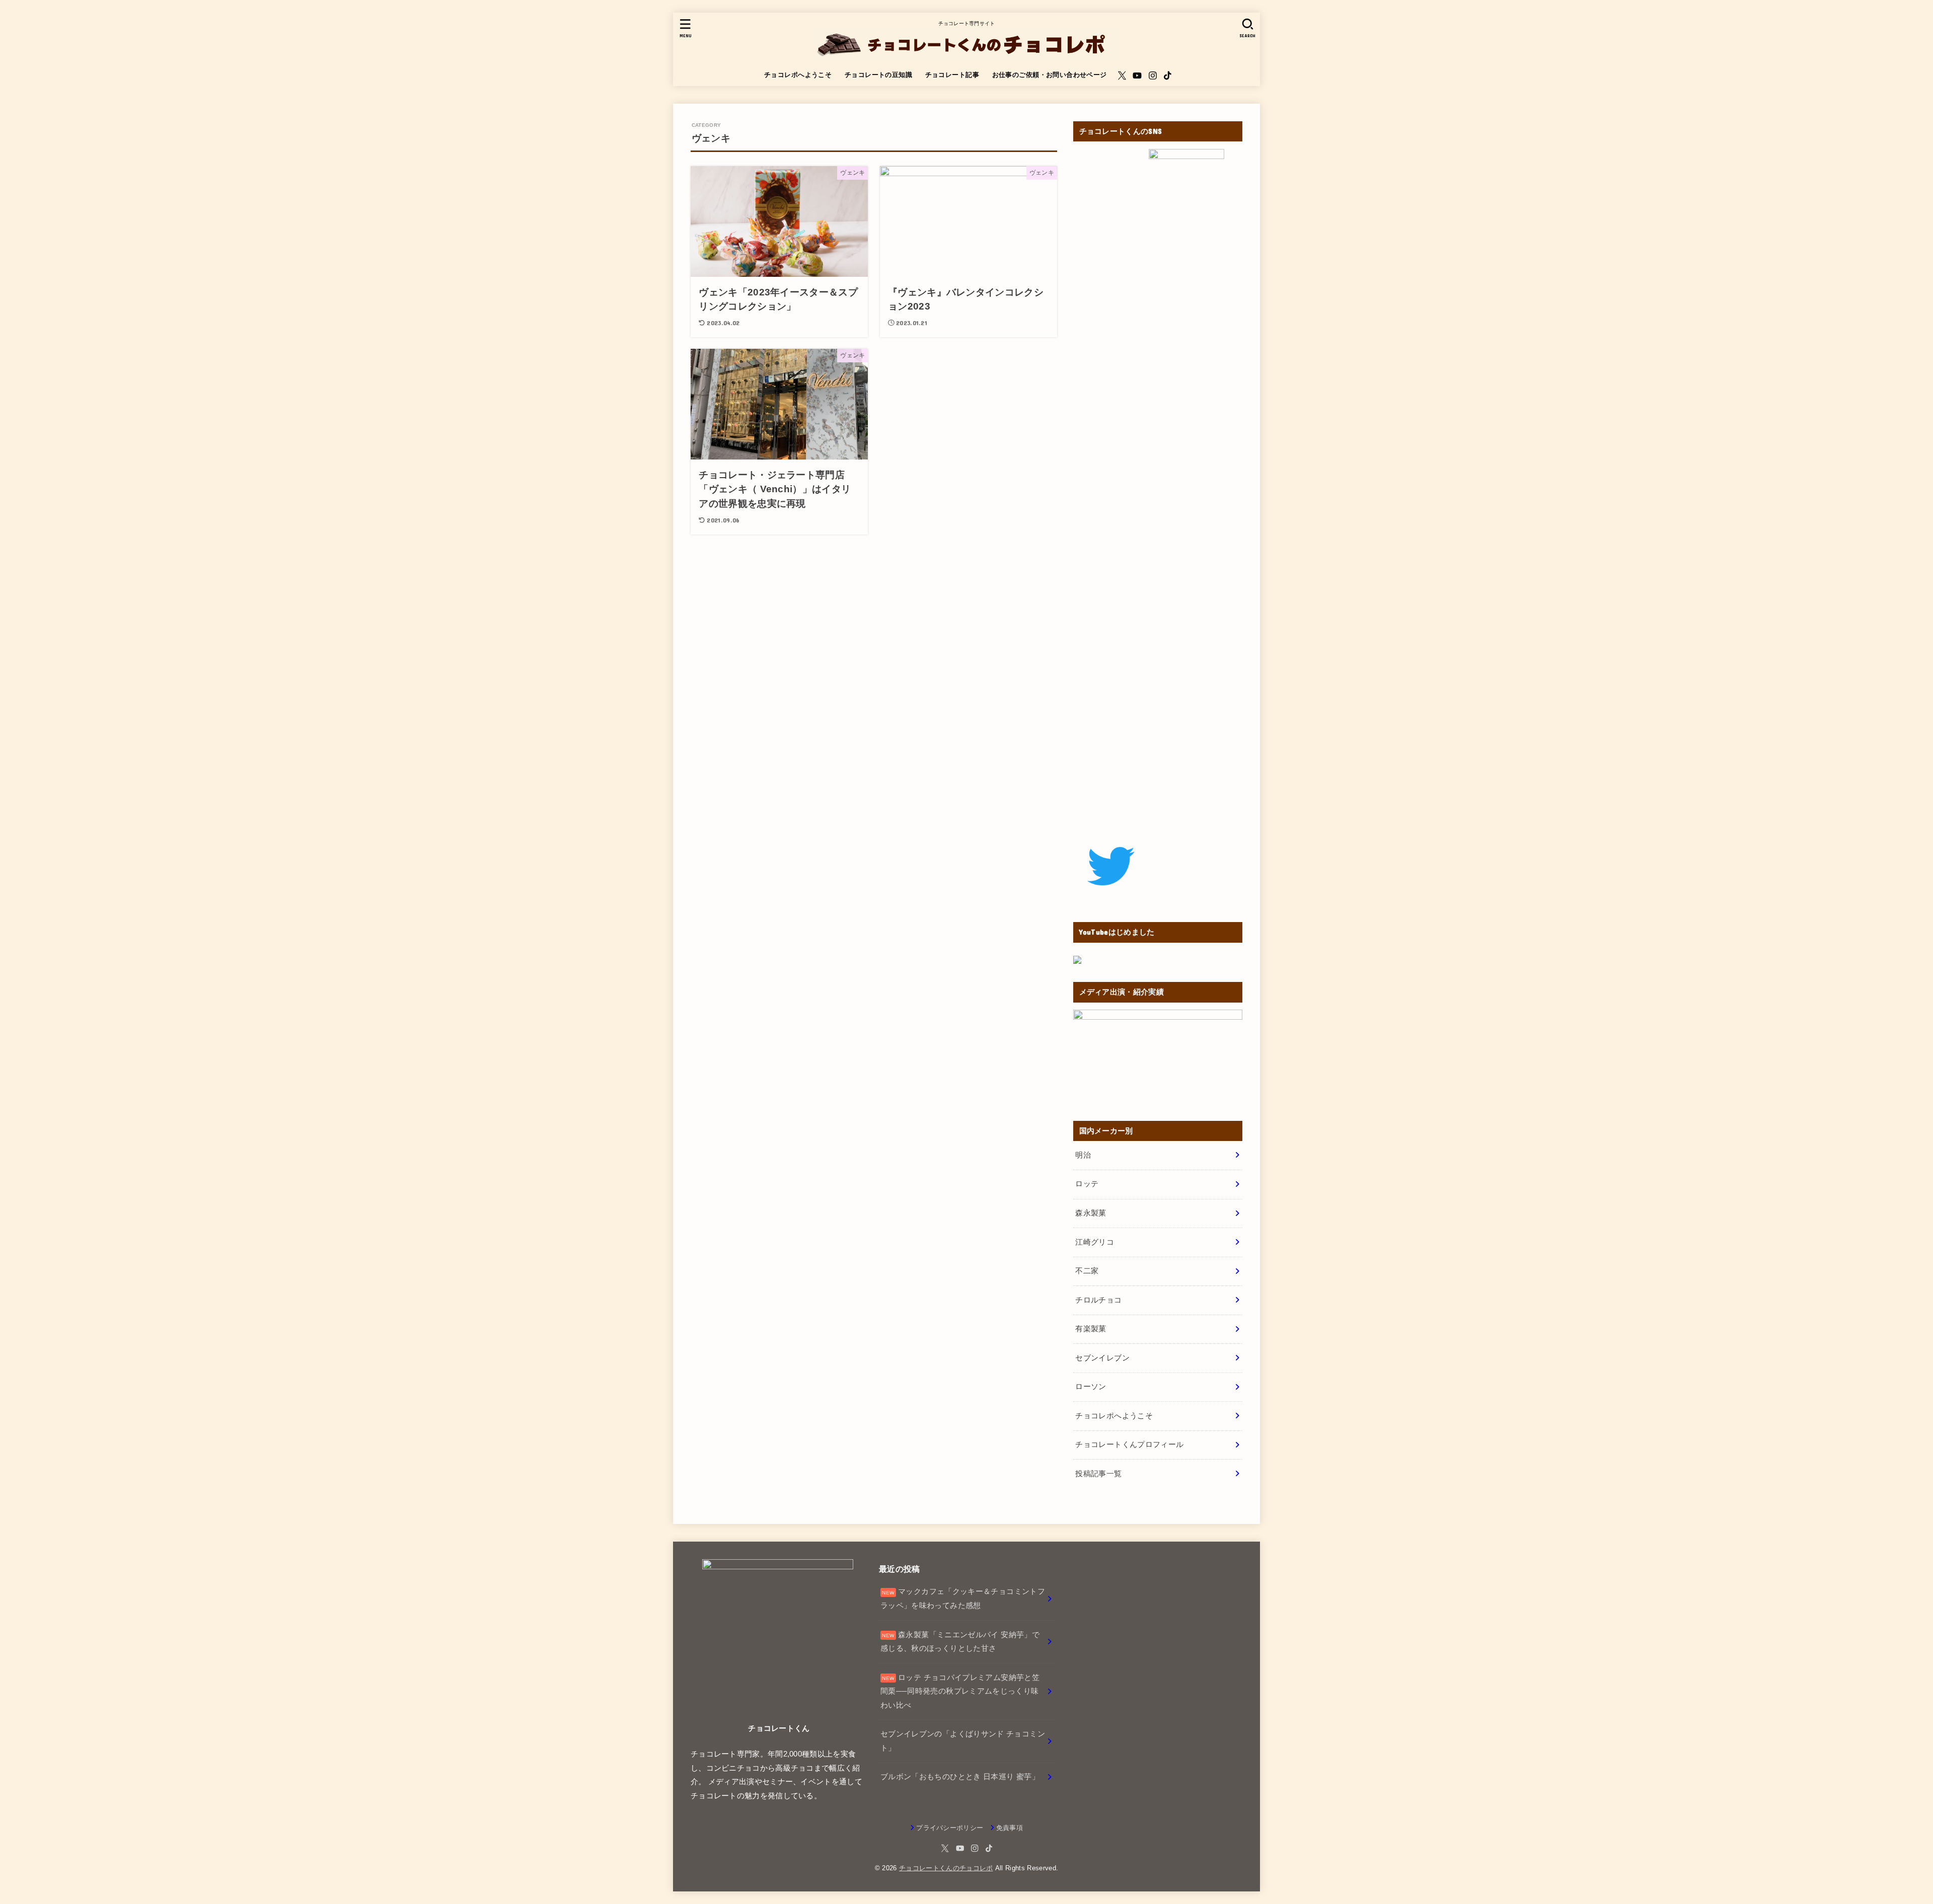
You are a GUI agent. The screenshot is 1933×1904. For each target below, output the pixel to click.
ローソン (1091, 1387)
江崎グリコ (1095, 1242)
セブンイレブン (1102, 1358)
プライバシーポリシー (950, 1828)
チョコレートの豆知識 (878, 75)
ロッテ (1087, 1184)
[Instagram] (1153, 75)
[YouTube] (1137, 75)
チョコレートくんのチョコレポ (946, 1868)
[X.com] (1122, 75)
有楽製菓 (1091, 1329)
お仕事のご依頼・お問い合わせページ (1050, 75)
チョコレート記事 (952, 75)
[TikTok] (1168, 75)
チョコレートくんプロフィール (1129, 1444)
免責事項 (1010, 1828)
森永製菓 (1091, 1213)
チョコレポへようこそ (798, 75)
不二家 (1087, 1271)
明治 (1083, 1155)
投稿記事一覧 (1098, 1474)
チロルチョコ (1098, 1300)
